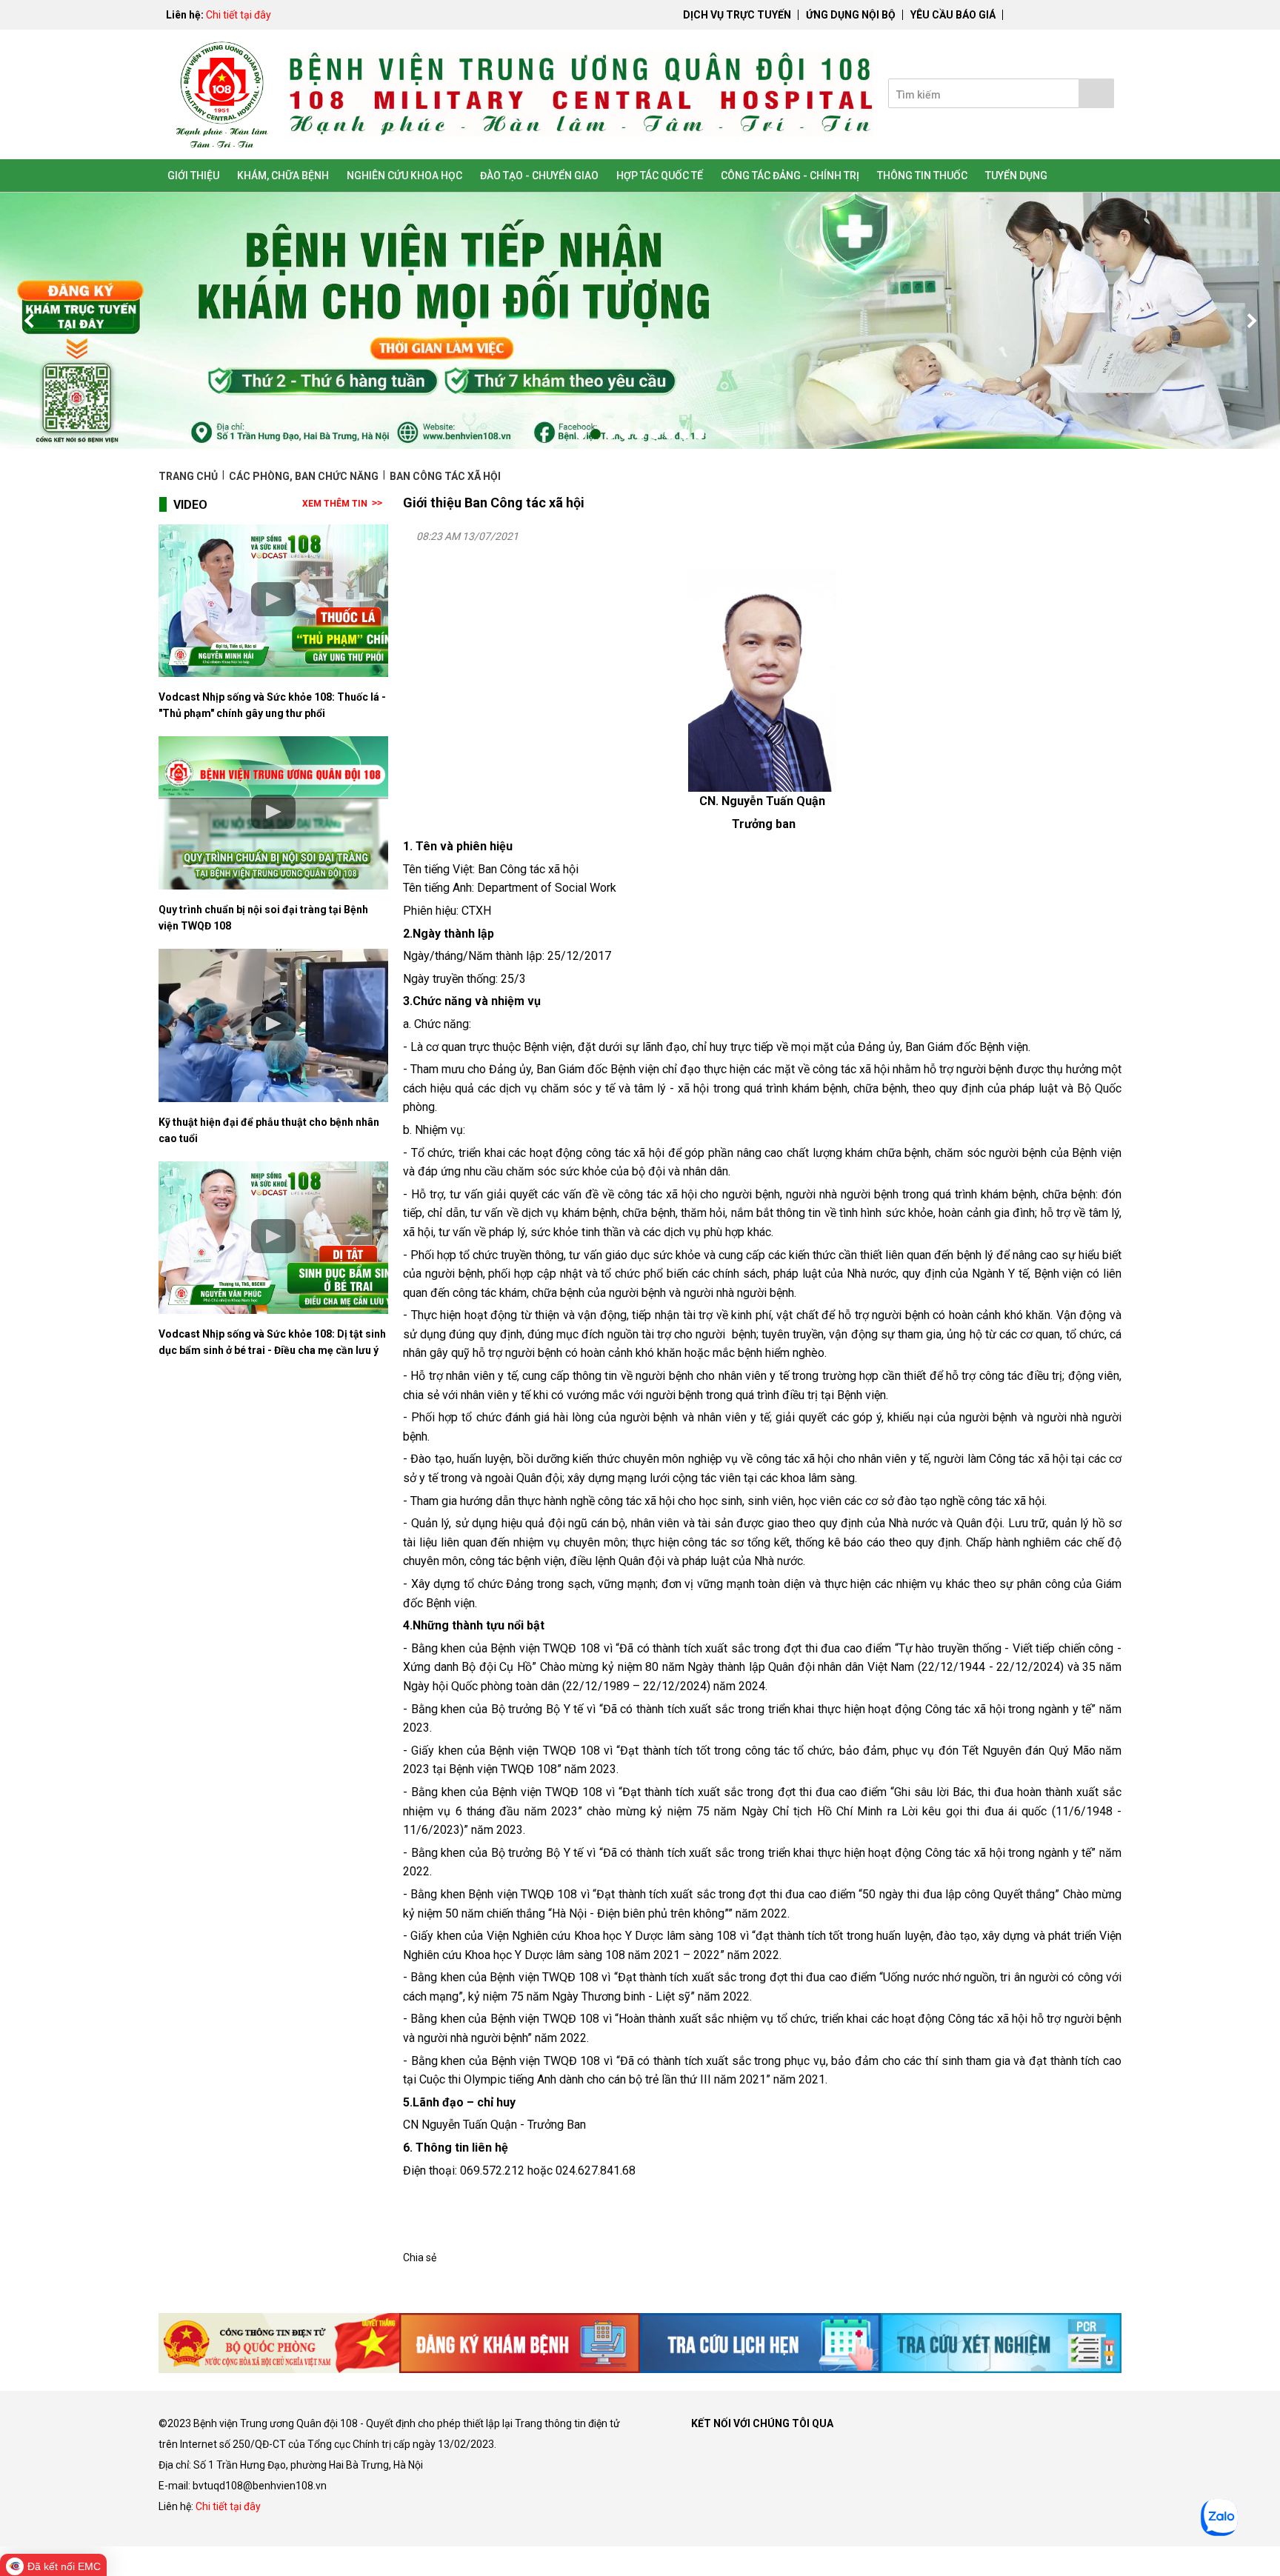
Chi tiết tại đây (239, 15)
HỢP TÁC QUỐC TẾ (660, 176)
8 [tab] (684, 434)
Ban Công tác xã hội (445, 476)
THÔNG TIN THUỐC (922, 176)
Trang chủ (189, 476)
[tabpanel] (640, 321)
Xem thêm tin (335, 504)
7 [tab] (670, 434)
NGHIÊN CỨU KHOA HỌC (404, 176)
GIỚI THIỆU (193, 176)
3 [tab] (610, 434)
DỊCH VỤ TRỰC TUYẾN (737, 15)
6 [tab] (655, 434)
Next (1250, 321)
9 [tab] (699, 434)
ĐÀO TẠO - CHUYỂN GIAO (539, 176)
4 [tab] (625, 434)
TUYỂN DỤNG (1016, 176)
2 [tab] (596, 434)
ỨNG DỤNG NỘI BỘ (851, 15)
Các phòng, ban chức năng (304, 476)
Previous (30, 321)
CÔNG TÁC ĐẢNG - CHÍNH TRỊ (790, 176)
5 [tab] (640, 434)
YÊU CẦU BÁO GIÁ (953, 15)
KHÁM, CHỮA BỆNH (283, 176)
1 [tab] (581, 434)
